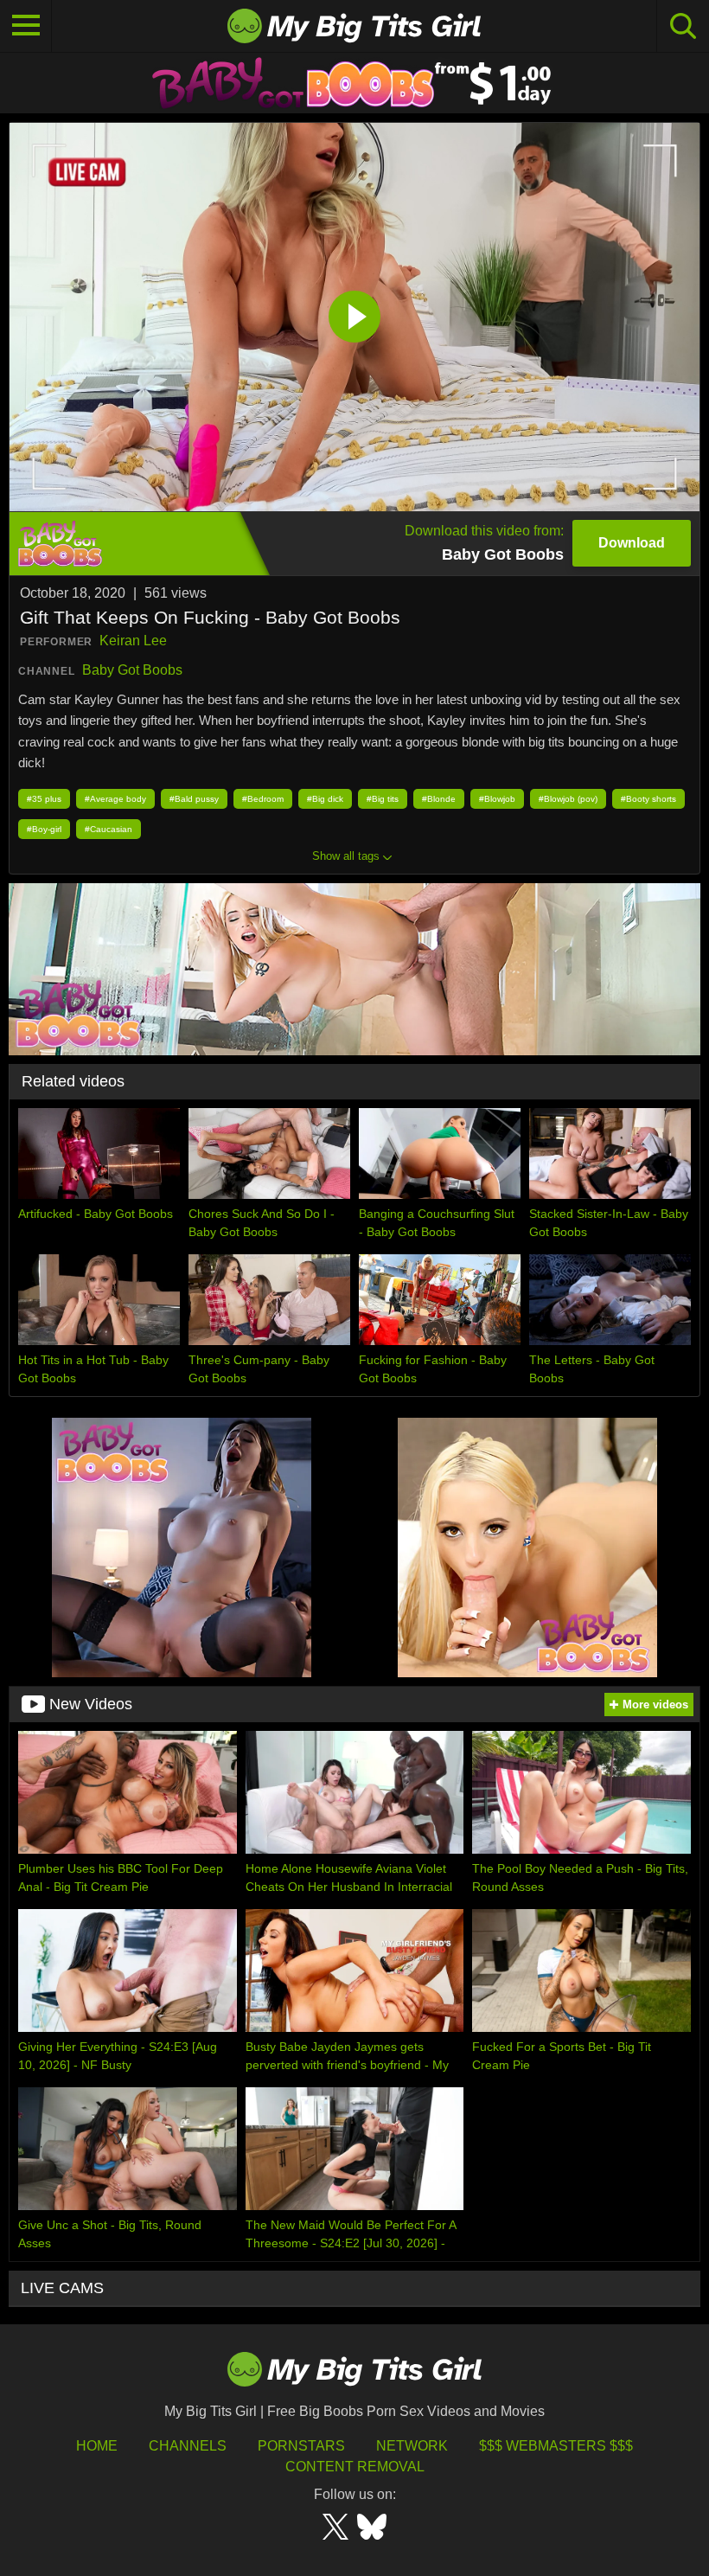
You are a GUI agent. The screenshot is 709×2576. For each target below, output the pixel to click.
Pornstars (301, 2446)
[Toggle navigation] (26, 26)
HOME (97, 2446)
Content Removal (355, 2467)
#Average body (115, 799)
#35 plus (44, 799)
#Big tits (383, 799)
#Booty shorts (648, 799)
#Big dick (325, 799)
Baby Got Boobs (132, 670)
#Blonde (439, 799)
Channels (188, 2446)
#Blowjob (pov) (568, 799)
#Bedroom (263, 799)
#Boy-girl (44, 829)
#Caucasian (109, 829)
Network (412, 2446)
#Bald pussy (194, 799)
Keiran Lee (133, 641)
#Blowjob (497, 799)
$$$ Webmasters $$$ (556, 2446)
